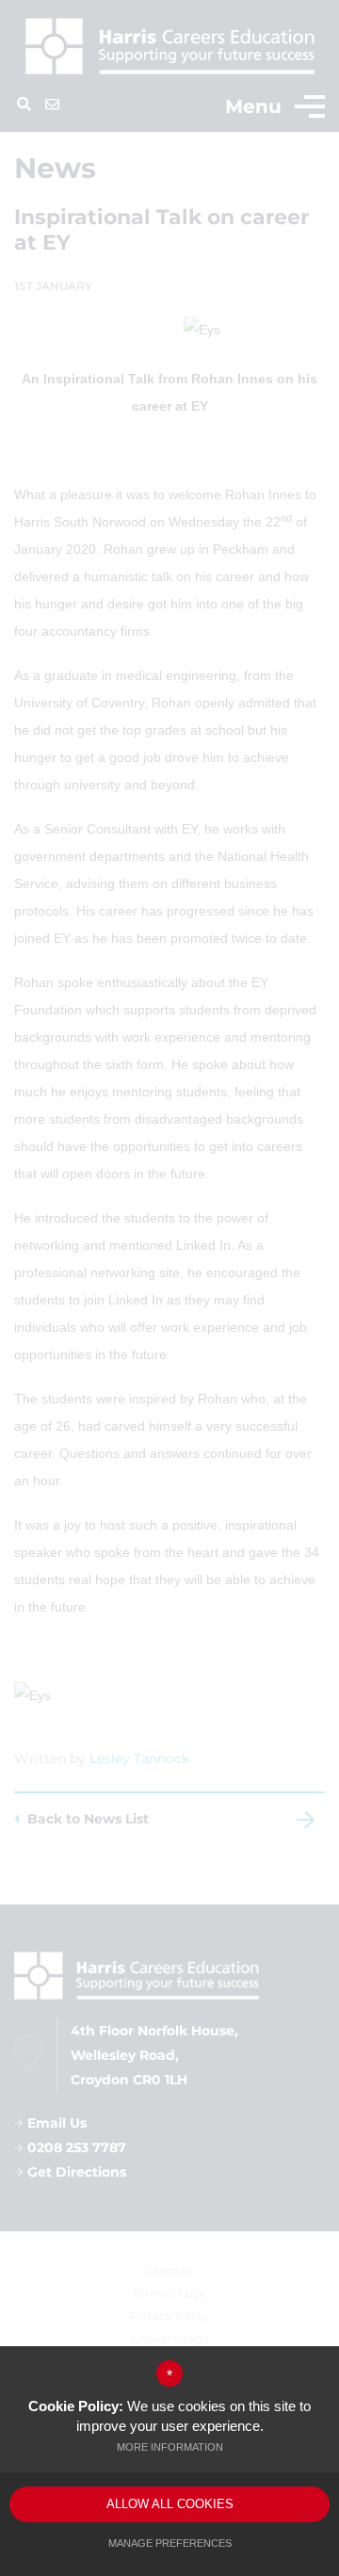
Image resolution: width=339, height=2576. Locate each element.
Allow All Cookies (170, 2504)
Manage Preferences (170, 2543)
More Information (170, 2447)
